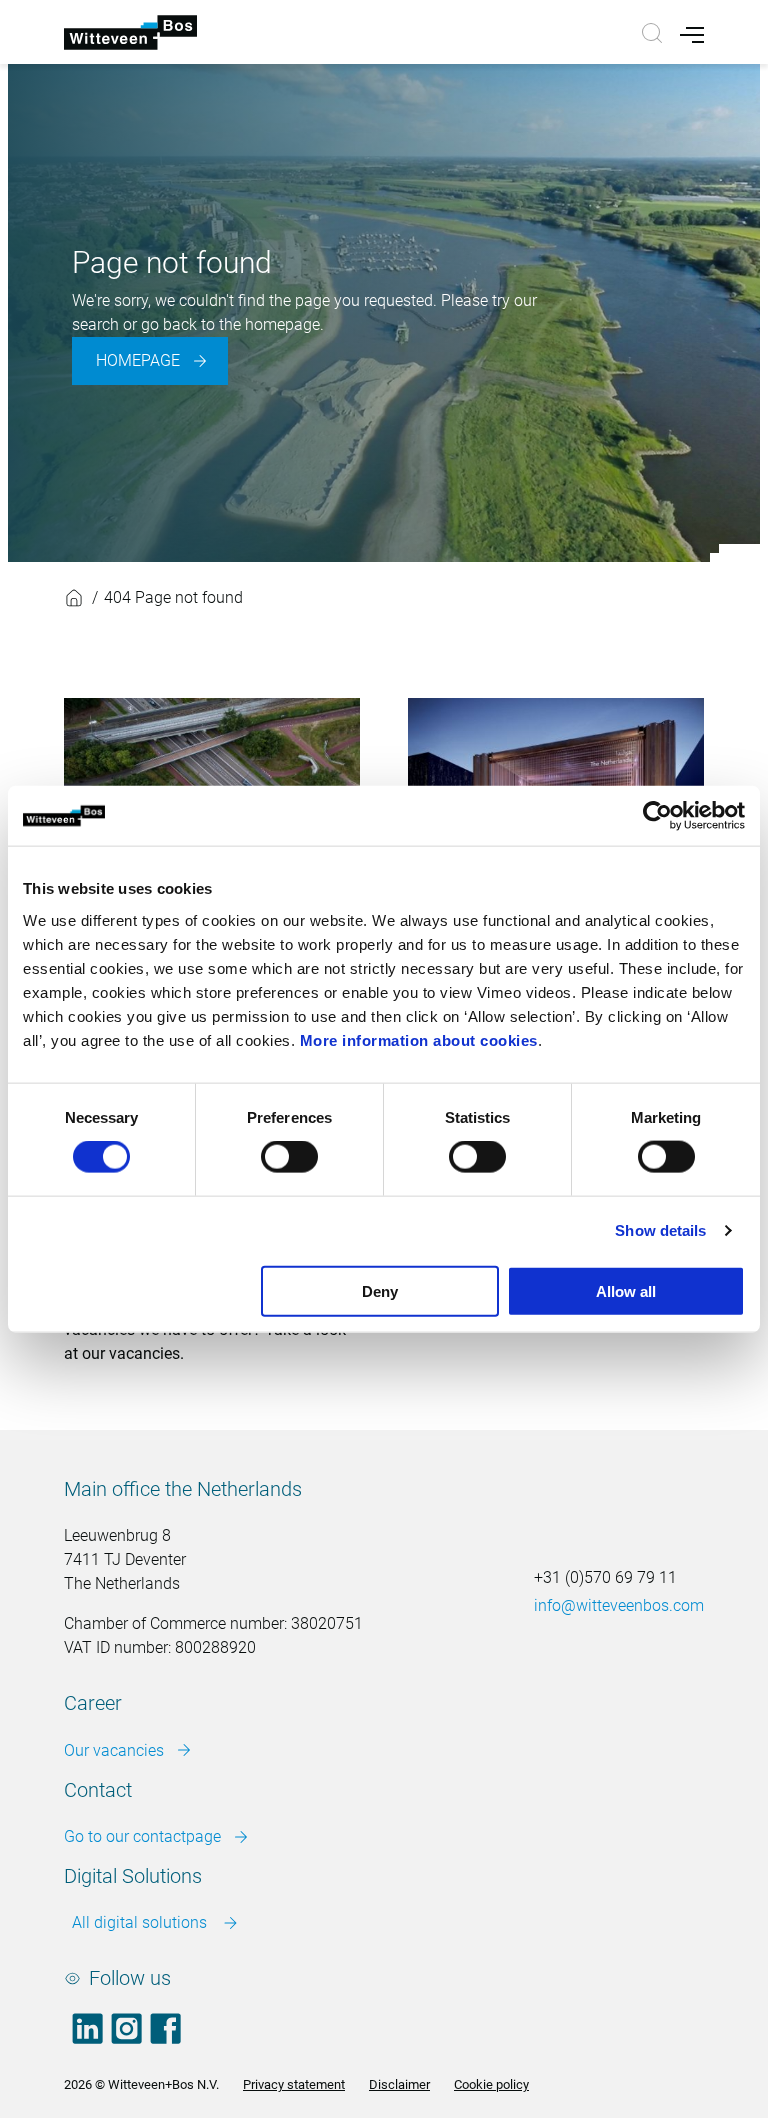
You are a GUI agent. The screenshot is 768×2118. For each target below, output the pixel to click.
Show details (660, 1230)
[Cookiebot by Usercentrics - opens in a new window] (657, 816)
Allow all (626, 1290)
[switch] (289, 1157)
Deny (380, 1290)
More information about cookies (419, 1039)
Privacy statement (294, 2084)
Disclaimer (399, 2084)
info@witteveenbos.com (619, 1605)
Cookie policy (491, 2084)
